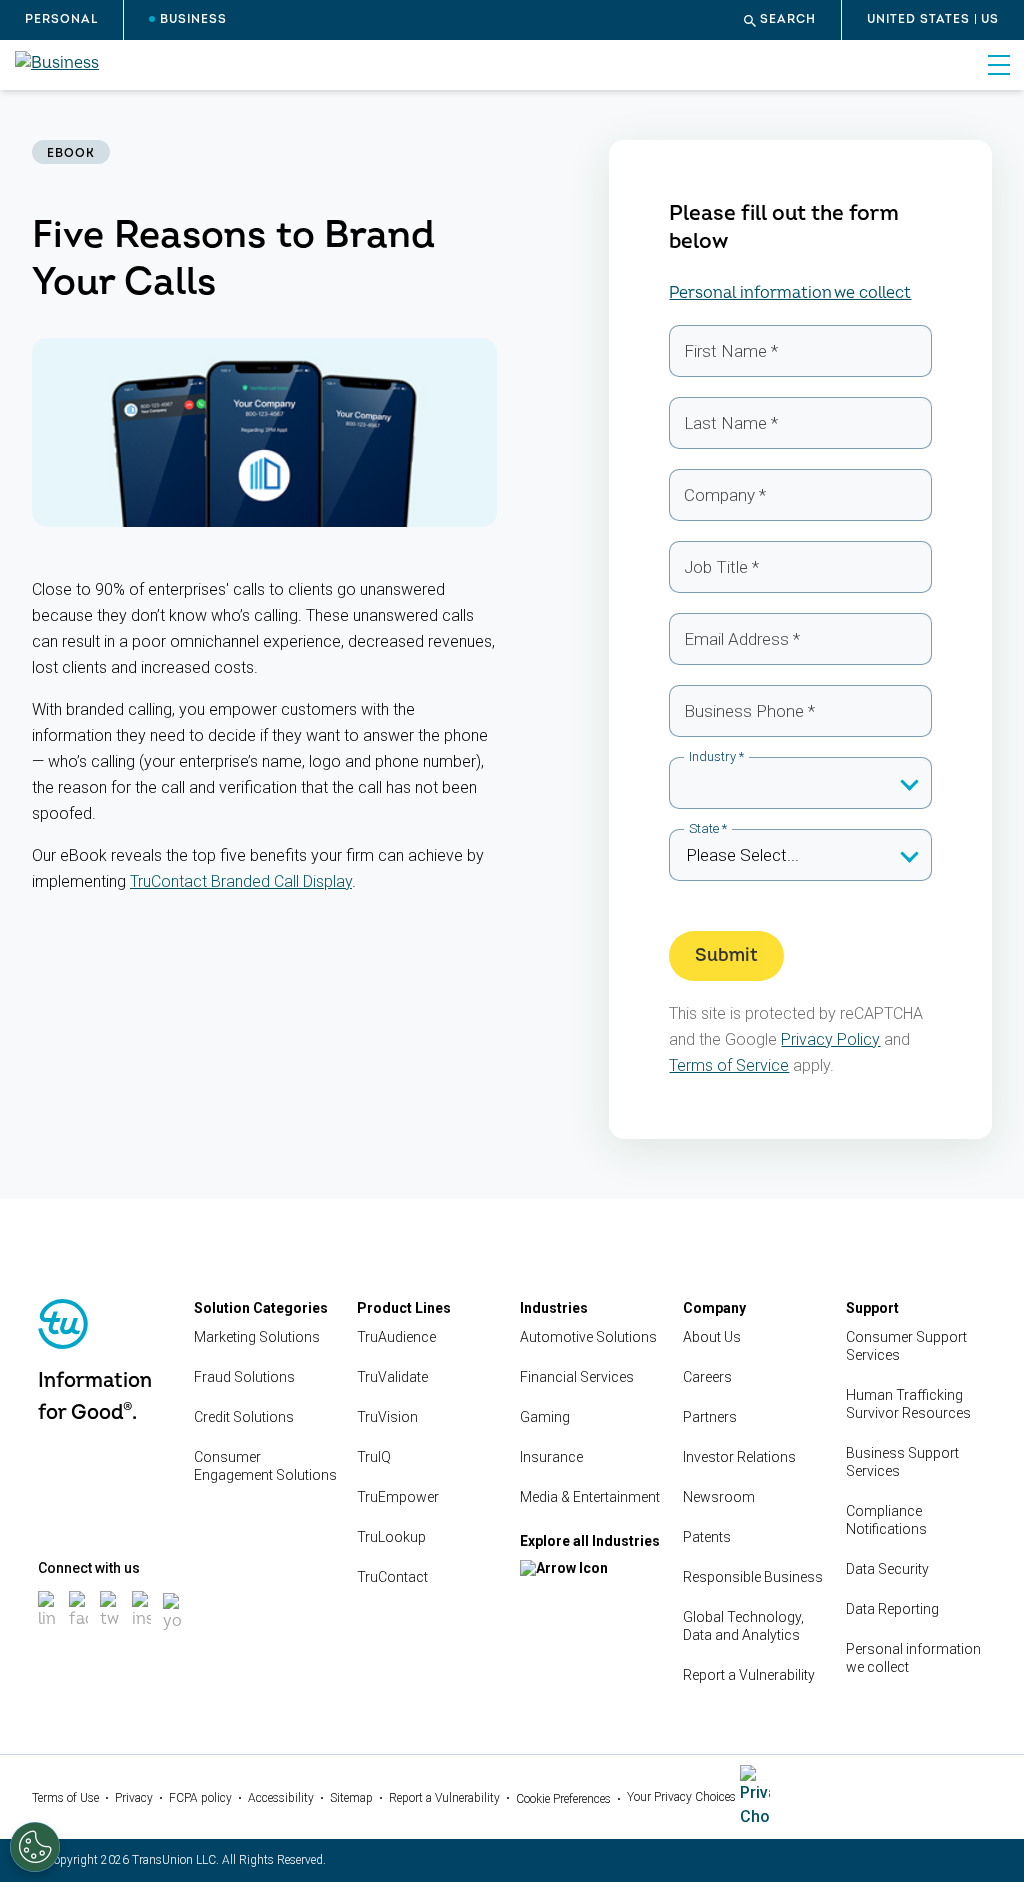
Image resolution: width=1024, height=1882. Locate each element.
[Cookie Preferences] (35, 1847)
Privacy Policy (830, 1039)
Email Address (742, 639)
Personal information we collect (790, 293)
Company (725, 495)
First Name (731, 351)
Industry (716, 756)
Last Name (731, 423)
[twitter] (109, 1631)
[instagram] (141, 1631)
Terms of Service (729, 1065)
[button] (780, 20)
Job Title (721, 567)
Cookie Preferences (563, 1799)
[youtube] (172, 1633)
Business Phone (749, 711)
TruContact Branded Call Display (241, 881)
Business (193, 19)
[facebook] (78, 1631)
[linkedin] (47, 1631)
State (708, 828)
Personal (61, 19)
